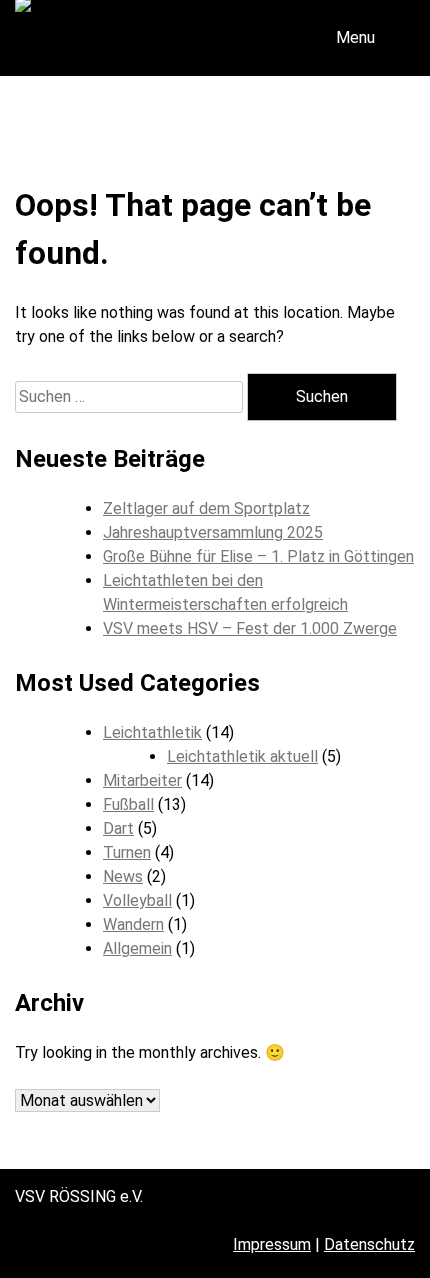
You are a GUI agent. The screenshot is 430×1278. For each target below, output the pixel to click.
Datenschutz (369, 1244)
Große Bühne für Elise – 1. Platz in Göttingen (258, 556)
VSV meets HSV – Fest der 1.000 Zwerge (250, 628)
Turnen (127, 852)
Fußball (128, 804)
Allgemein (137, 948)
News (123, 876)
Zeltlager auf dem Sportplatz (206, 508)
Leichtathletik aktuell (242, 756)
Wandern (133, 924)
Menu (355, 37)
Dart (118, 828)
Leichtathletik (152, 732)
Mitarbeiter (142, 780)
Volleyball (137, 900)
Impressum (272, 1244)
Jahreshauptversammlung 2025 (213, 532)
